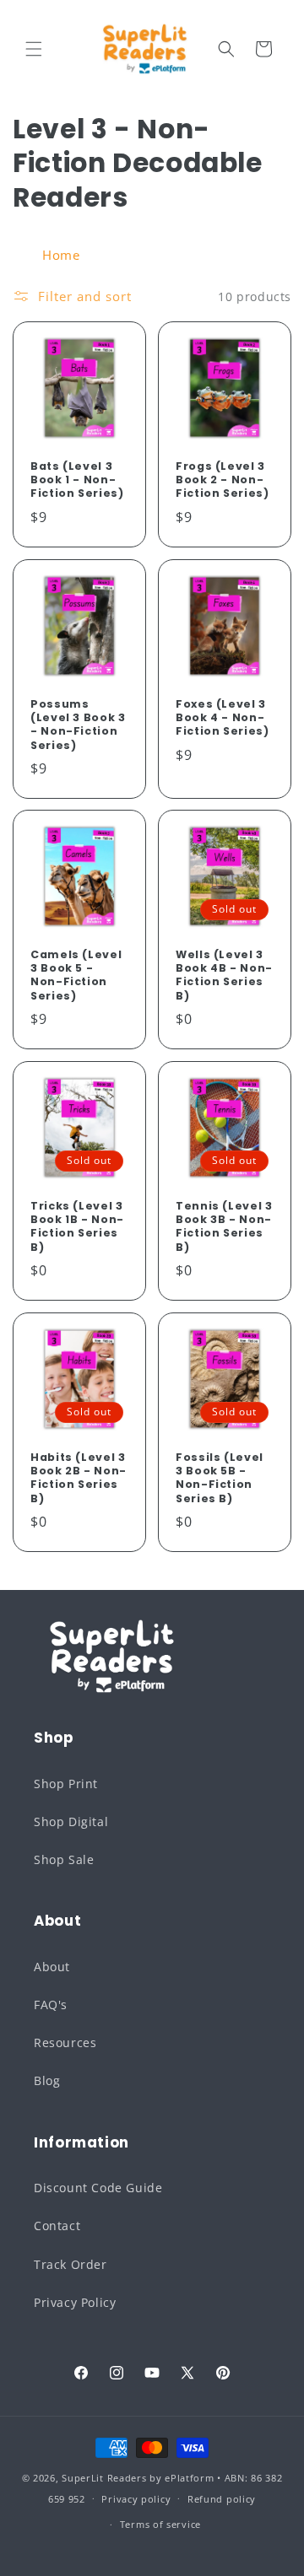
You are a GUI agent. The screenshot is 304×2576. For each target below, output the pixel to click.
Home (61, 255)
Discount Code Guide (98, 2188)
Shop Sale (64, 1859)
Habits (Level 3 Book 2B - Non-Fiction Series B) (79, 1478)
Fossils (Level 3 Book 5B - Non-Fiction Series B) (220, 1478)
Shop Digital (71, 1822)
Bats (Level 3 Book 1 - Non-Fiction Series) (77, 480)
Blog (47, 2080)
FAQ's (51, 2005)
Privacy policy (136, 2499)
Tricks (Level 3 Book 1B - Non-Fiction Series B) (77, 1227)
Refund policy (222, 2499)
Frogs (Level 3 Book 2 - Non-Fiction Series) (222, 480)
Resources (65, 2042)
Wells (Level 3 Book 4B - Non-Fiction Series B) (224, 975)
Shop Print (66, 1784)
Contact (57, 2226)
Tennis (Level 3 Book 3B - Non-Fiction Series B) (224, 1227)
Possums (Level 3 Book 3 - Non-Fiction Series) (78, 725)
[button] (34, 49)
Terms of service (160, 2524)
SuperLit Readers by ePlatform (138, 2478)
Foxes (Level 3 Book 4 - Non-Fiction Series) (222, 718)
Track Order (71, 2264)
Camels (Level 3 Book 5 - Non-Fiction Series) (76, 975)
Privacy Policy (75, 2302)
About (52, 1967)
